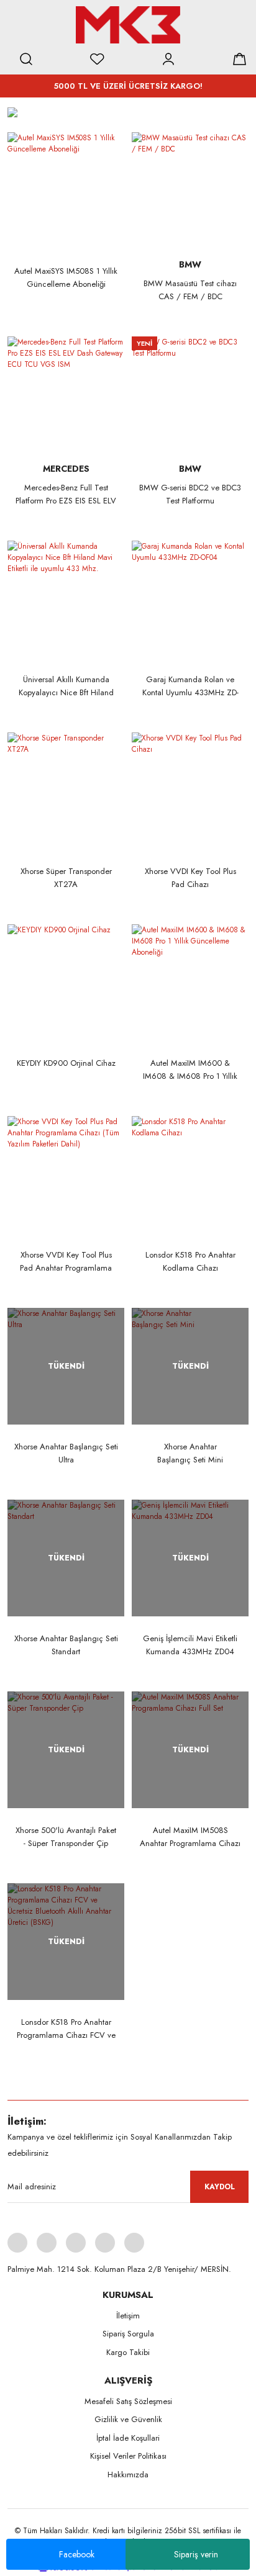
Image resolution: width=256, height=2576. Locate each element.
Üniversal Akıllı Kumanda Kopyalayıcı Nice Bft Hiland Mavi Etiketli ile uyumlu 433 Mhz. (66, 686)
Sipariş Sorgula (128, 2334)
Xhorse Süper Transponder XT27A (66, 878)
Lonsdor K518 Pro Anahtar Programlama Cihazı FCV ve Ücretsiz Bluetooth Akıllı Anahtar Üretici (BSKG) (66, 2029)
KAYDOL (220, 2187)
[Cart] (239, 59)
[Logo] (128, 25)
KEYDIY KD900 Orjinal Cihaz (66, 1063)
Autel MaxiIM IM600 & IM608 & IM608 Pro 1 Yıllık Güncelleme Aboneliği (190, 1070)
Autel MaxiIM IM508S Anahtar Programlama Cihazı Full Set (190, 1837)
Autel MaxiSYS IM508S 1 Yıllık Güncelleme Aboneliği (66, 277)
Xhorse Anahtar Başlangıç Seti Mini (190, 1453)
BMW (190, 264)
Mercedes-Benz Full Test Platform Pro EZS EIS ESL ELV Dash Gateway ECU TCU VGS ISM (66, 494)
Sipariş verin (196, 2554)
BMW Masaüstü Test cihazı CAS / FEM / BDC (190, 290)
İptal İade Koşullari (128, 2438)
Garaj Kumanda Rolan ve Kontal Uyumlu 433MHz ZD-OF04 (190, 686)
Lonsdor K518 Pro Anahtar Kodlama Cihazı (190, 1261)
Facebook (77, 2554)
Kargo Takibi (128, 2352)
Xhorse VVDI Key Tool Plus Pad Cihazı (190, 878)
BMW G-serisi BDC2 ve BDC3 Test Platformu (190, 494)
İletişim (128, 2316)
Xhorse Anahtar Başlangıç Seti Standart (66, 1645)
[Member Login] (168, 59)
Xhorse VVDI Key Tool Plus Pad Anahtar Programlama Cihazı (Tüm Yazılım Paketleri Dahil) (66, 1262)
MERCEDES (66, 469)
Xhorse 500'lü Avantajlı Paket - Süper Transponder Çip (66, 1837)
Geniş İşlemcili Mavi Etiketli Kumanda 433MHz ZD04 (190, 1645)
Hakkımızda (128, 2475)
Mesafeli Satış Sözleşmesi (128, 2401)
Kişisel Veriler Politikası (128, 2456)
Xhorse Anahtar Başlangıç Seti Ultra (66, 1453)
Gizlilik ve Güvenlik (128, 2419)
